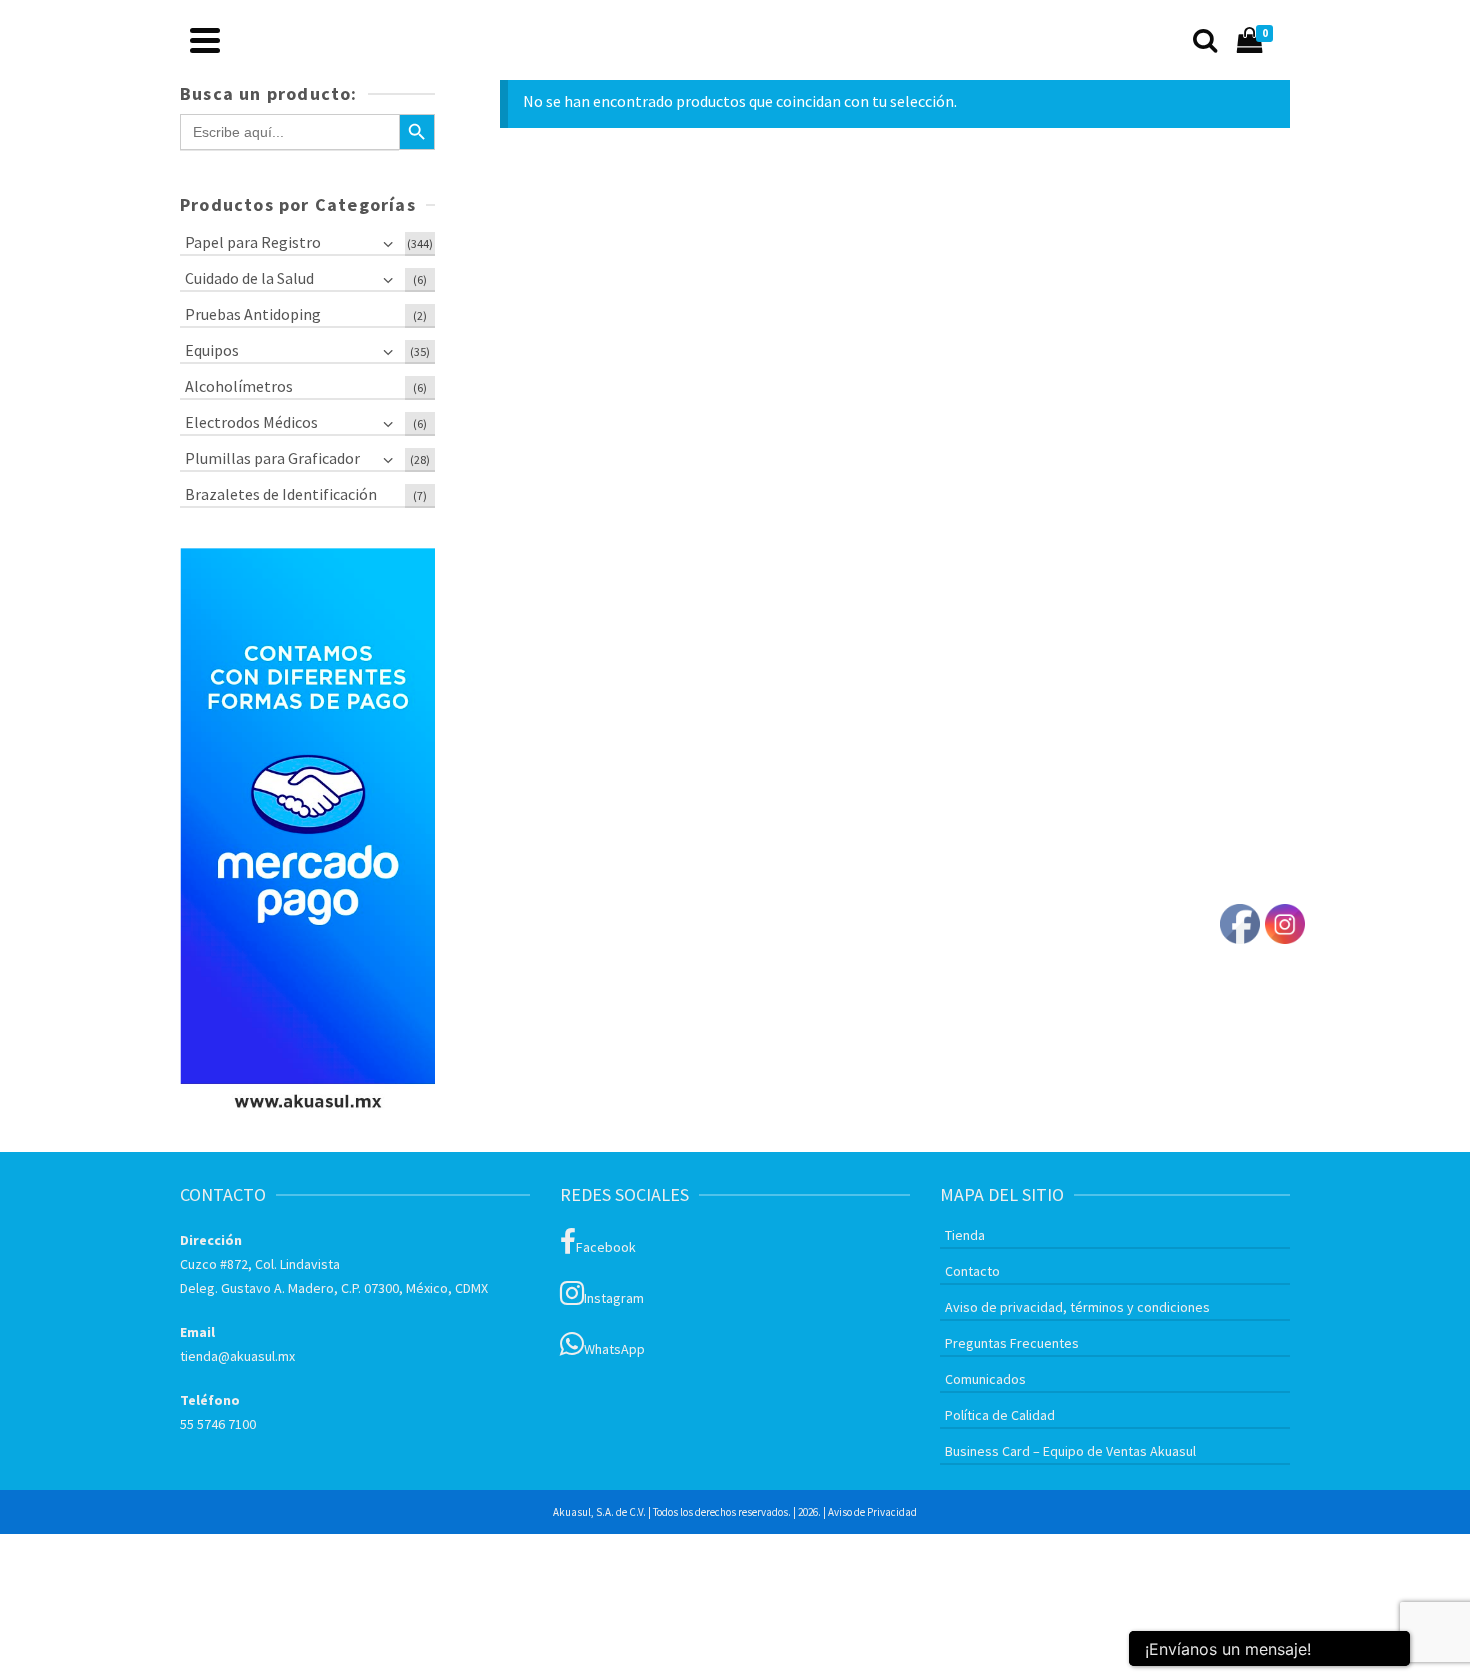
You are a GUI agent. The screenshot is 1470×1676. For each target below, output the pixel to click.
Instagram (614, 1298)
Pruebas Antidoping (253, 314)
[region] (307, 835)
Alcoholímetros (239, 386)
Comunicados (985, 1379)
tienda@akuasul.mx (237, 1356)
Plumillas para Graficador (272, 458)
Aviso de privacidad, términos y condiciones (1077, 1307)
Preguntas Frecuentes (1012, 1343)
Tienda (965, 1235)
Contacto (972, 1271)
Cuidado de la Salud (249, 278)
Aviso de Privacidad (872, 1512)
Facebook (606, 1247)
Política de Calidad (1000, 1415)
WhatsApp (614, 1349)
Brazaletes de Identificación (281, 494)
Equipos (212, 350)
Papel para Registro (253, 242)
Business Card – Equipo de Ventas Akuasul (1070, 1451)
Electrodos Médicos (251, 422)
